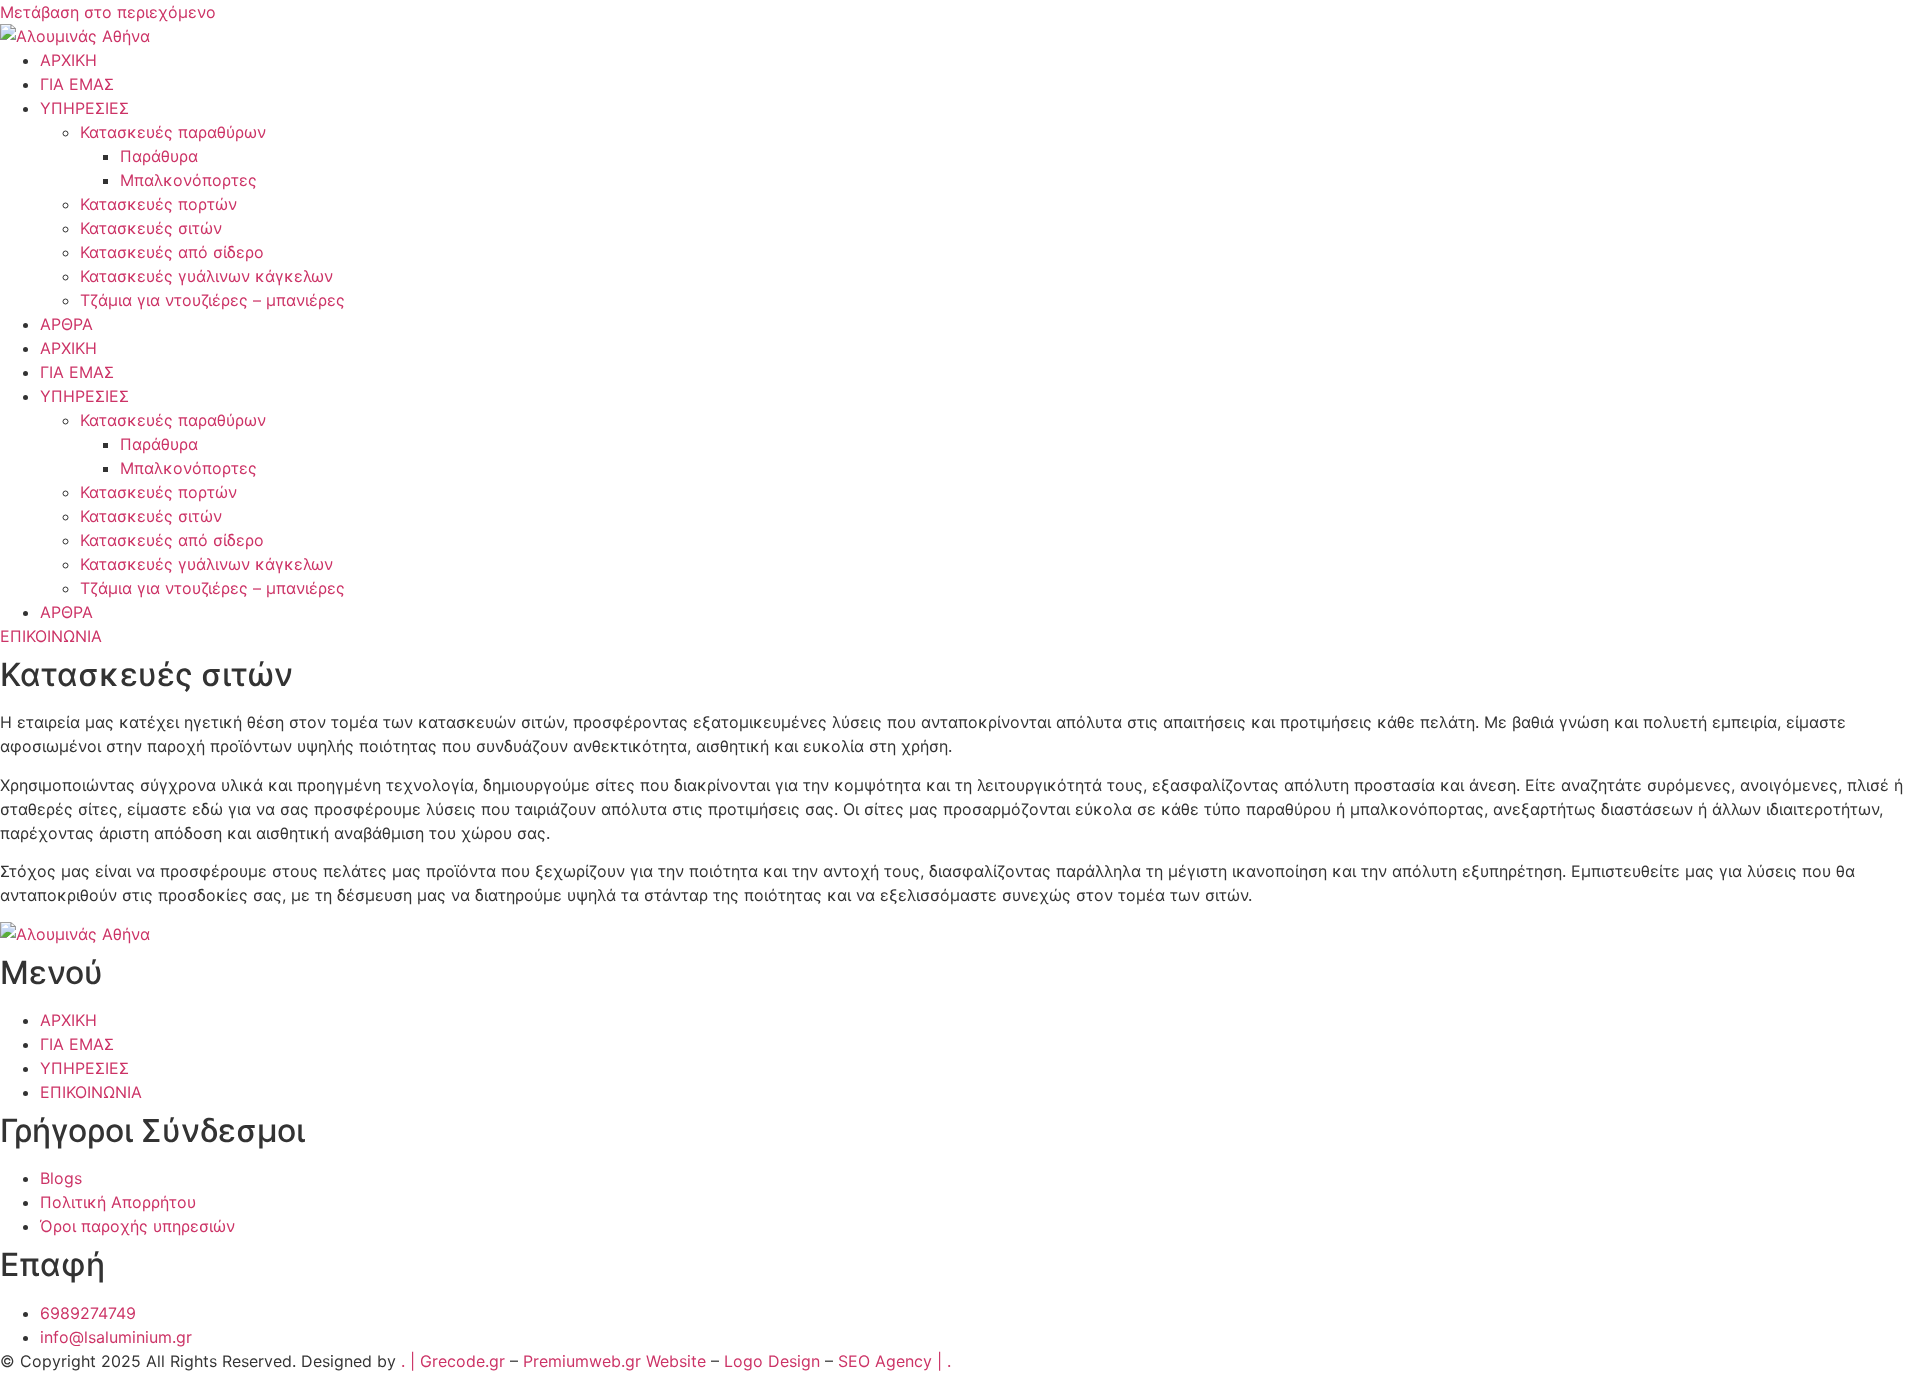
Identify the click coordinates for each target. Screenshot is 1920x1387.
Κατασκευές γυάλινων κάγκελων (206, 276)
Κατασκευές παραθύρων (173, 132)
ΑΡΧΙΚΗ (68, 60)
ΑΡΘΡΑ (66, 324)
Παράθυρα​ (159, 156)
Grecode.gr (462, 1361)
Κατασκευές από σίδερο (172, 252)
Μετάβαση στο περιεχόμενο (108, 12)
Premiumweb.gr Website (614, 1361)
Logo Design (772, 1361)
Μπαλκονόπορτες (188, 180)
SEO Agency (885, 1361)
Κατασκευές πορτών (158, 204)
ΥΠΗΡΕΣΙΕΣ (84, 108)
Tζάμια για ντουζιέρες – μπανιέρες (212, 300)
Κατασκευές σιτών (151, 228)
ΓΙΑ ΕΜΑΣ (77, 84)
